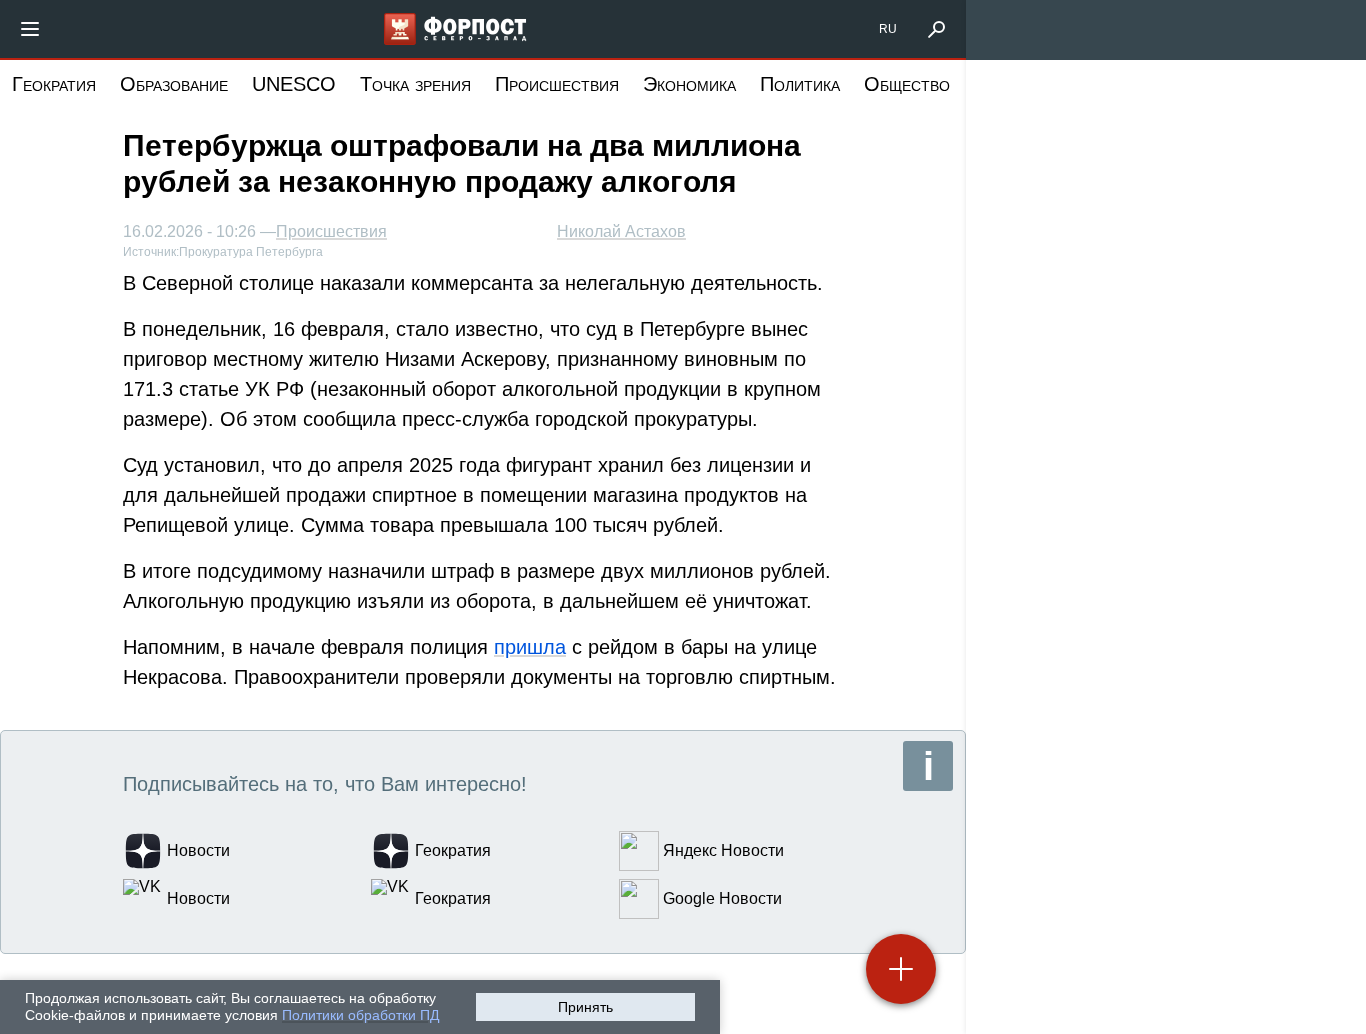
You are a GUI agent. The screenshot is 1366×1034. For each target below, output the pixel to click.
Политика (800, 84)
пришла (530, 647)
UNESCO (294, 84)
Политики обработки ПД (360, 1015)
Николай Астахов (621, 231)
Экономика (689, 84)
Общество (907, 84)
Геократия (54, 84)
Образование (174, 84)
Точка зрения (415, 84)
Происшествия (557, 84)
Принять (585, 1007)
